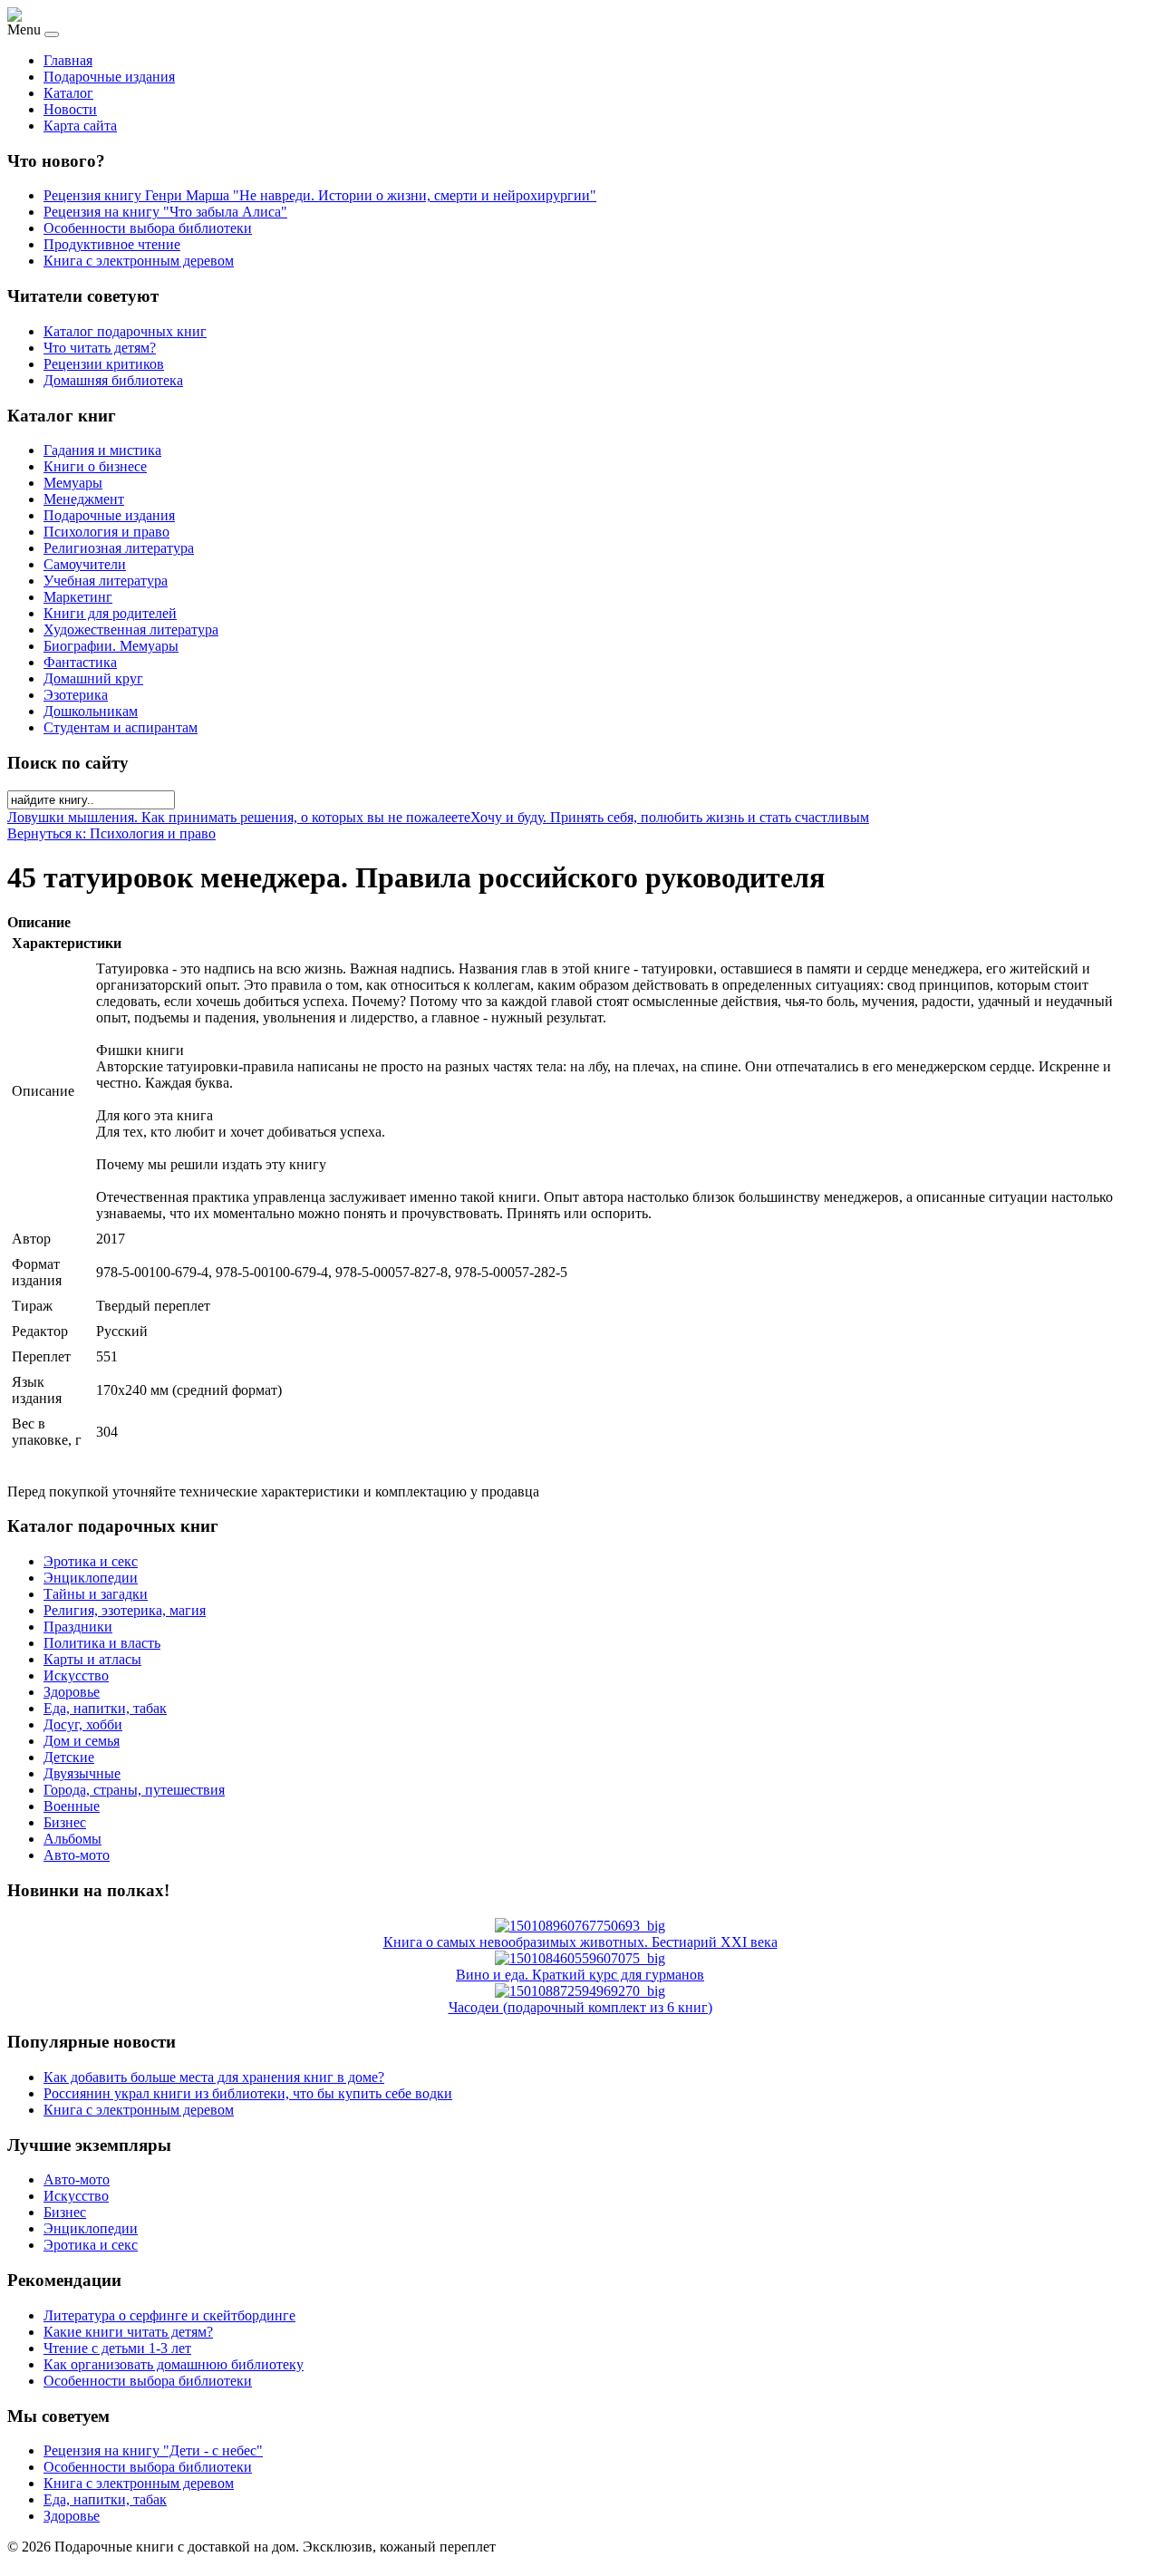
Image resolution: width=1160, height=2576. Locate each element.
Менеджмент (84, 499)
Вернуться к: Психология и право (111, 833)
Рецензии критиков (104, 364)
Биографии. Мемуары (111, 646)
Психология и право (106, 532)
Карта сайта (80, 126)
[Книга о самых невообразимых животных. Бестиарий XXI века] (580, 1926)
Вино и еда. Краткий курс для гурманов (580, 1975)
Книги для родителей (110, 613)
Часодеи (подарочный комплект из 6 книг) (580, 2007)
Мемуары (73, 483)
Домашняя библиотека (113, 380)
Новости (70, 109)
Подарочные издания (109, 77)
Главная (68, 60)
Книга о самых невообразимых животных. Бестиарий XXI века (580, 1942)
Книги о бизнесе (95, 466)
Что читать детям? (100, 348)
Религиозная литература (119, 548)
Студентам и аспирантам (121, 727)
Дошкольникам (91, 711)
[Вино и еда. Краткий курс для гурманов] (580, 1958)
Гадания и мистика (102, 450)
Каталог (68, 93)
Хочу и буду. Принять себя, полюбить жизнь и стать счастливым (670, 817)
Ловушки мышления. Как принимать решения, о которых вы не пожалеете (239, 817)
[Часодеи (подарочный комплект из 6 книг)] (580, 1991)
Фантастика (80, 662)
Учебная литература (106, 581)
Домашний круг (93, 678)
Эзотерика (76, 695)
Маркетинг (78, 597)
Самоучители (85, 564)
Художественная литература (131, 629)
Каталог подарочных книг (125, 331)
